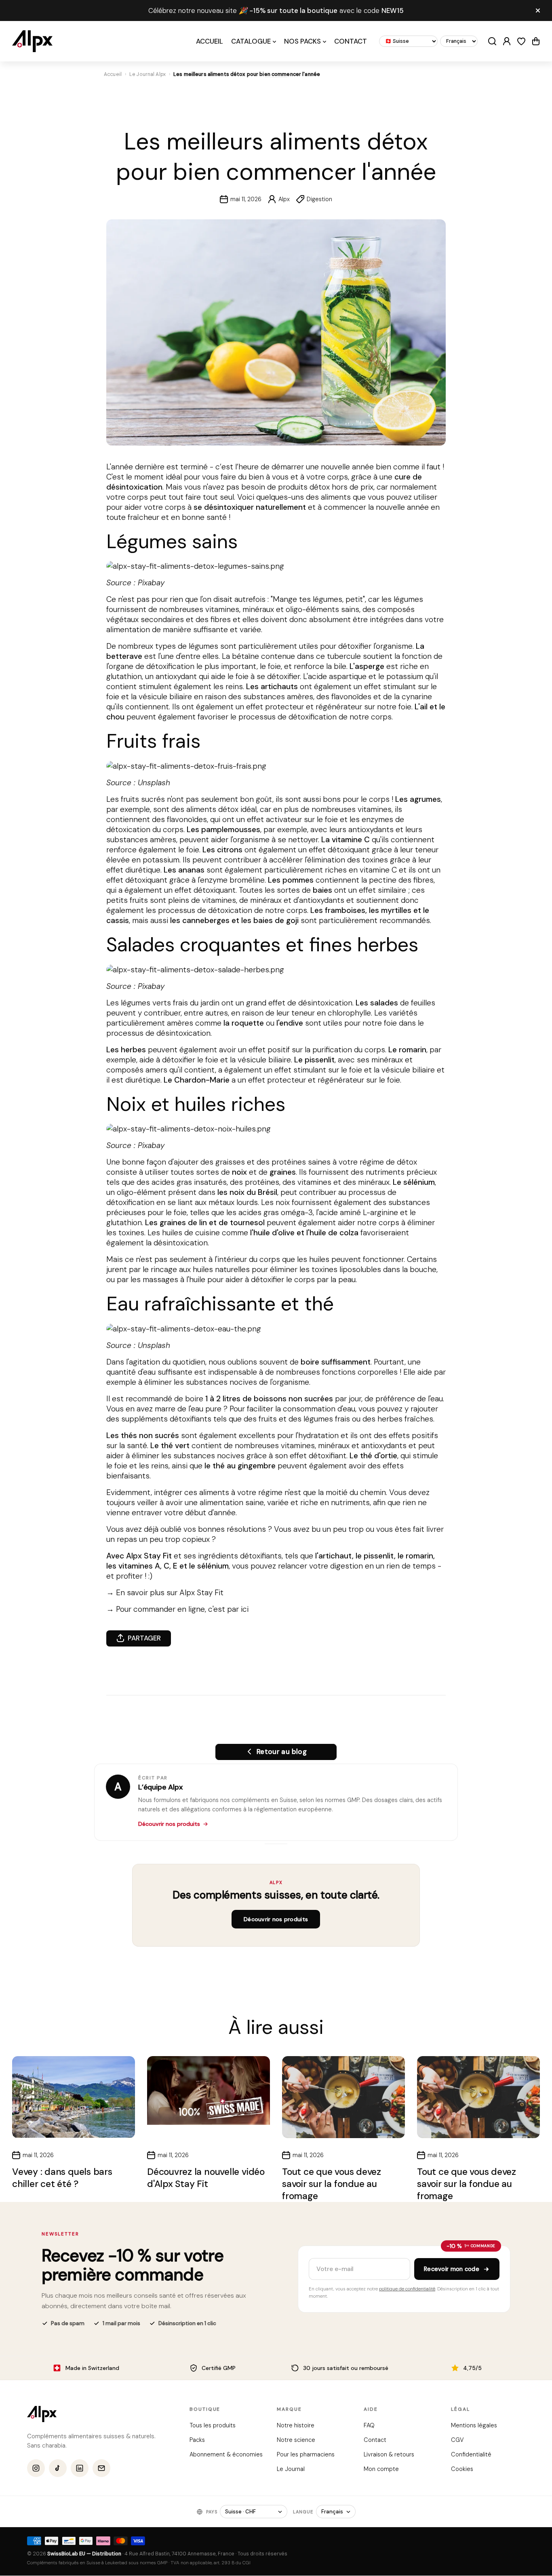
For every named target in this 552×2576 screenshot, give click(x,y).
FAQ (369, 2425)
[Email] (101, 2469)
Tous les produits (213, 2425)
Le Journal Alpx (147, 74)
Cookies (462, 2469)
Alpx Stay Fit (149, 1556)
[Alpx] (32, 41)
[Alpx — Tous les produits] (42, 2414)
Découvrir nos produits (169, 1824)
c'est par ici (228, 1609)
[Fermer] (538, 11)
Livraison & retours (389, 2454)
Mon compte (381, 2469)
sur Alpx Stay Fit (195, 1593)
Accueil (113, 74)
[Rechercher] (492, 41)
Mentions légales (474, 2425)
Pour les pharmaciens (305, 2454)
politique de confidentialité (407, 2289)
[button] (536, 41)
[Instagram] (36, 2469)
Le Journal (290, 2469)
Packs (197, 2440)
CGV (457, 2440)
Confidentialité (471, 2454)
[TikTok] (58, 2469)
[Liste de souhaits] (521, 41)
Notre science (296, 2440)
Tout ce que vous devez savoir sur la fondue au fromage (332, 2184)
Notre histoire (295, 2425)
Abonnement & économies (226, 2454)
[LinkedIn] (80, 2469)
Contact (375, 2440)
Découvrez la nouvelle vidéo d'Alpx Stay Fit (206, 2178)
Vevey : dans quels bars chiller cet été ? (62, 2178)
